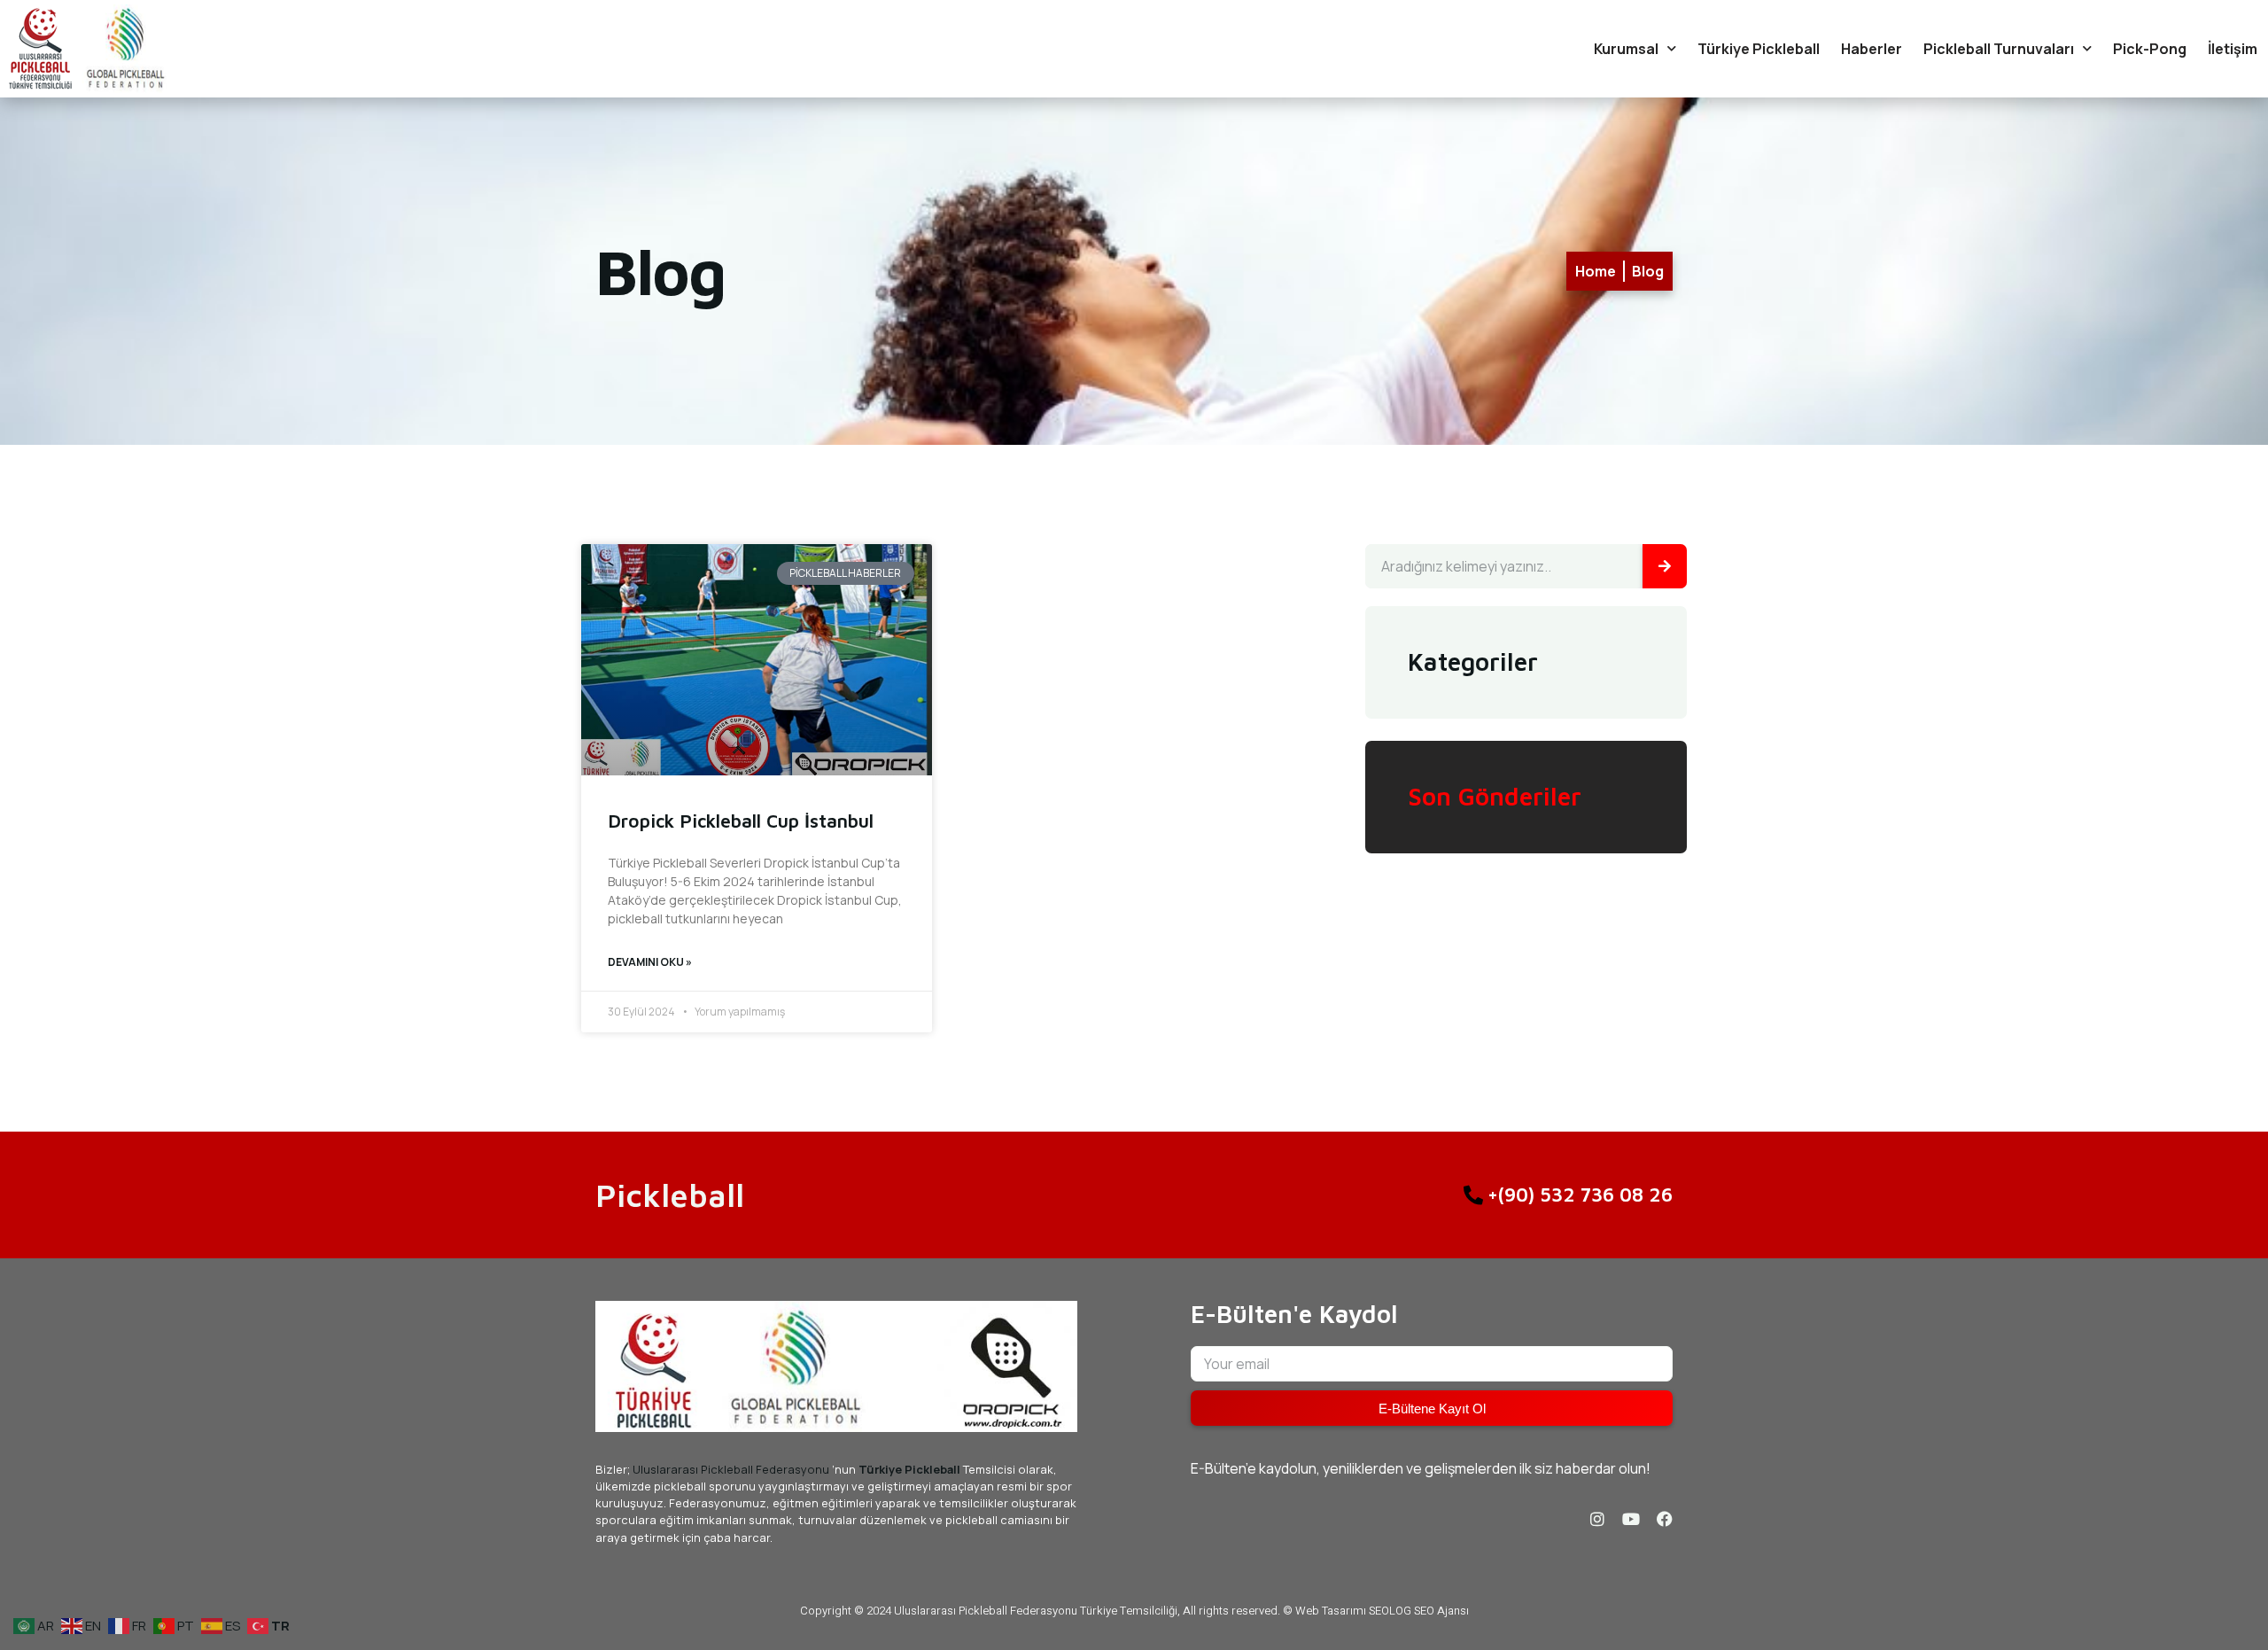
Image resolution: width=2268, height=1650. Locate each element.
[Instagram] (1597, 1519)
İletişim (2233, 49)
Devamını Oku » (650, 962)
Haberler (1872, 49)
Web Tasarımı (1331, 1611)
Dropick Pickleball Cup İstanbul (741, 821)
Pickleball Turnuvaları (1999, 49)
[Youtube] (1631, 1519)
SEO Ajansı (1441, 1611)
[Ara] (1665, 566)
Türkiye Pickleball (1759, 49)
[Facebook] (1665, 1519)
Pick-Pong (2150, 49)
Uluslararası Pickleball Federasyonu (731, 1469)
